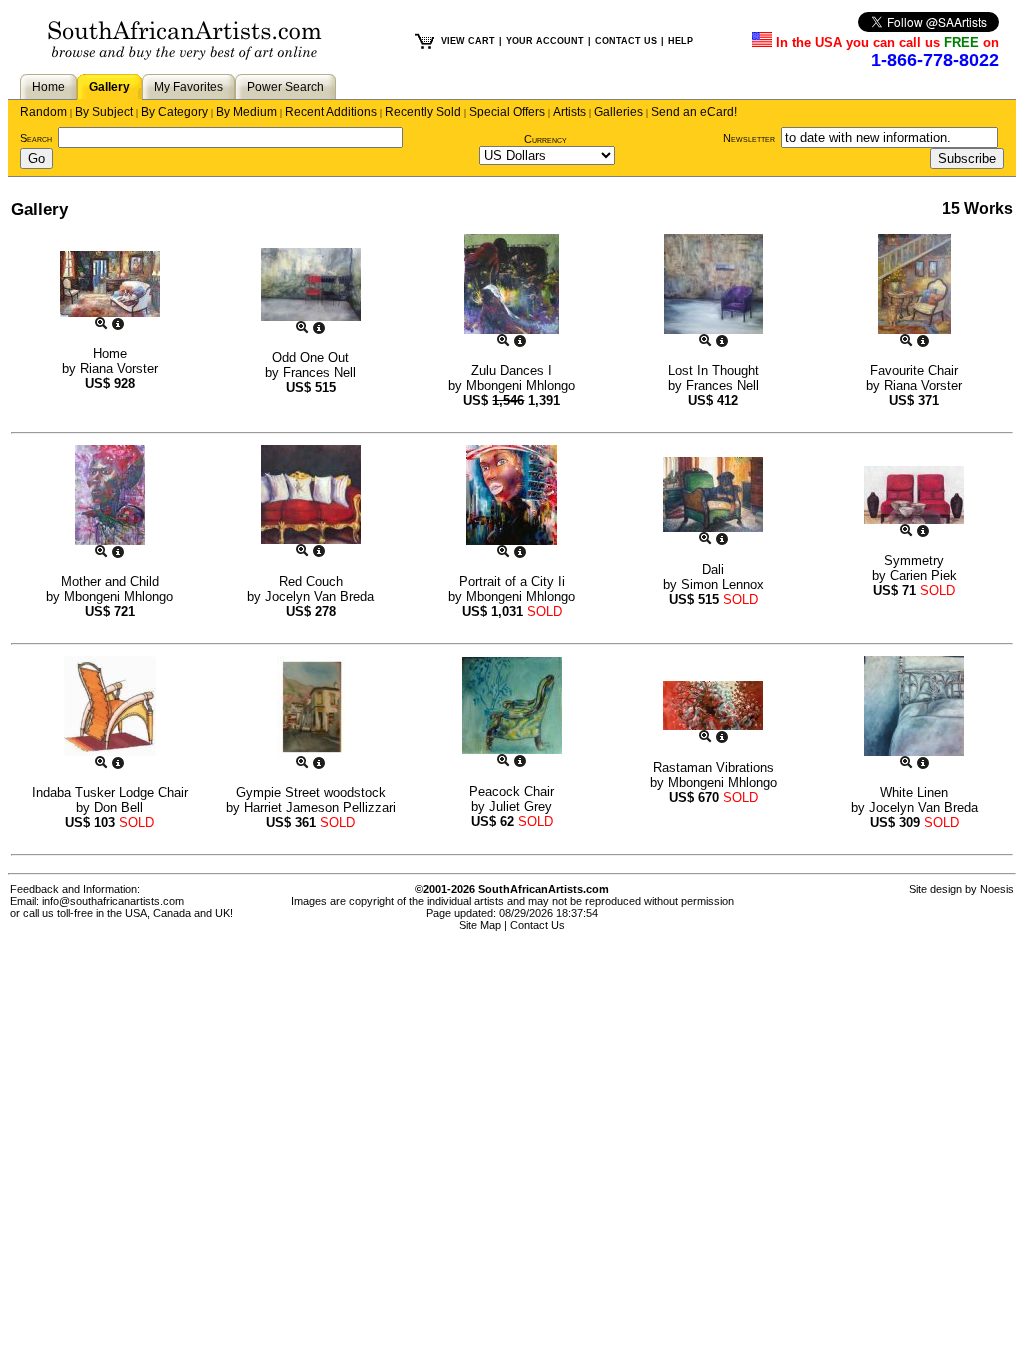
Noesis (997, 889)
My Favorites (188, 87)
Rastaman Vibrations (713, 767)
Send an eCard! (694, 112)
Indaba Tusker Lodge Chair (110, 792)
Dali (713, 569)
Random (43, 112)
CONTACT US (626, 41)
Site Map (480, 925)
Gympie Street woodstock (311, 792)
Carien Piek (923, 575)
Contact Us (537, 925)
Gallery (109, 87)
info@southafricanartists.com (113, 901)
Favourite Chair (914, 370)
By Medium (246, 112)
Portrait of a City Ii (512, 581)
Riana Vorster (119, 368)
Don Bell (118, 807)
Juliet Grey (520, 806)
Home (48, 87)
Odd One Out (310, 357)
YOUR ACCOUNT (545, 41)
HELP (680, 41)
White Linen (914, 792)
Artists (569, 112)
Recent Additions (331, 112)
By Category (174, 112)
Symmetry (914, 560)
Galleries (618, 112)
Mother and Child (110, 581)
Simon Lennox (722, 584)
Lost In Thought (713, 370)
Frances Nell (319, 372)
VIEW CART (468, 41)
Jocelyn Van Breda (319, 596)
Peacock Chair (511, 791)
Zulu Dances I (511, 370)
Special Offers (507, 112)
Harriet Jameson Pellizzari (320, 807)
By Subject (104, 112)
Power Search (285, 87)
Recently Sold (423, 112)
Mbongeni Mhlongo (520, 385)
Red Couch (311, 581)
